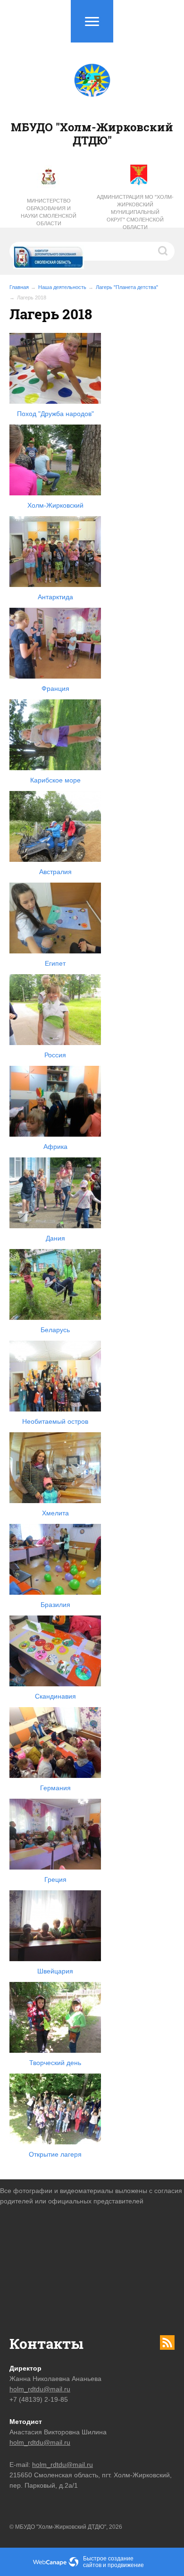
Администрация (120, 197)
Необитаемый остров (55, 1421)
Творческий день (55, 2063)
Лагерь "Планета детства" (127, 287)
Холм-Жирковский (55, 505)
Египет (55, 963)
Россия (55, 1055)
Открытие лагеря (55, 2154)
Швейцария (55, 1971)
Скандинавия (55, 1696)
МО (149, 197)
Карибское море (55, 780)
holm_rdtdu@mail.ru (40, 2389)
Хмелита (55, 1513)
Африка (55, 1147)
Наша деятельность (62, 287)
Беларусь (55, 1330)
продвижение (126, 2565)
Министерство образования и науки (46, 208)
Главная (19, 287)
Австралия (55, 872)
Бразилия (55, 1605)
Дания (55, 1238)
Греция (55, 1879)
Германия (55, 1788)
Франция (55, 689)
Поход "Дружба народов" (55, 414)
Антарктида (55, 597)
